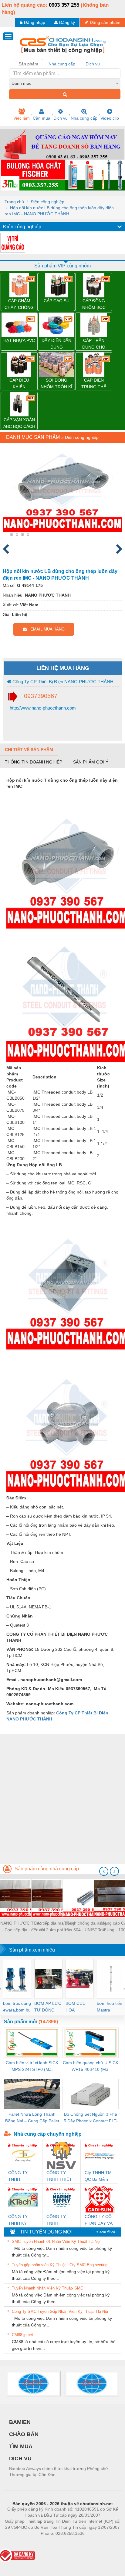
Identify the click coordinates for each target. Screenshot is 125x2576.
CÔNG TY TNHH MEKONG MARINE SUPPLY (56, 2220)
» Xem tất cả (106, 2232)
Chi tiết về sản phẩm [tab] (29, 750)
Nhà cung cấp (84, 118)
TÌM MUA (21, 2446)
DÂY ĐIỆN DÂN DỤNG (56, 344)
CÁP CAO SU (57, 301)
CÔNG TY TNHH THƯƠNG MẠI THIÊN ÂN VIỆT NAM (22, 2176)
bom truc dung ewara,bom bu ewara (17, 2007)
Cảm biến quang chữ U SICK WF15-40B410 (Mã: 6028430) (91, 2066)
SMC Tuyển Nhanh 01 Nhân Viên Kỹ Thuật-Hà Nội (56, 2242)
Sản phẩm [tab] (28, 64)
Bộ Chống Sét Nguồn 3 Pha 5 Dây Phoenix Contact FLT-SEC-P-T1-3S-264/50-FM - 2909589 (91, 2118)
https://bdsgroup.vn (55, 2542)
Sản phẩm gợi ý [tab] (91, 762)
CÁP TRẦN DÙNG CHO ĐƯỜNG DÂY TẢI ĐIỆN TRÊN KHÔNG (94, 344)
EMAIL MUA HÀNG (46, 629)
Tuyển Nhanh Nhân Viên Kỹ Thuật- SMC (47, 2288)
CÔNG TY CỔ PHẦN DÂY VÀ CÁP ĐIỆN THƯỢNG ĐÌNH (99, 2220)
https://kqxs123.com (92, 2542)
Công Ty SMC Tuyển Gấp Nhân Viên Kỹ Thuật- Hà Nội (60, 2311)
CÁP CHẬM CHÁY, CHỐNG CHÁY (19, 305)
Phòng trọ (23, 2542)
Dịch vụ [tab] (93, 64)
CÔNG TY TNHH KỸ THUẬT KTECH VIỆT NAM (23, 2220)
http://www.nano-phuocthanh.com (42, 708)
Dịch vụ (61, 118)
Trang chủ (14, 202)
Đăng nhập (35, 22)
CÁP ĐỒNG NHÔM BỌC (94, 304)
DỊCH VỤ (20, 2458)
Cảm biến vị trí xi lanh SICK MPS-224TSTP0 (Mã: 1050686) (32, 2066)
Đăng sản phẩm (105, 22)
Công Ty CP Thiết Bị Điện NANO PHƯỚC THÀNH (62, 682)
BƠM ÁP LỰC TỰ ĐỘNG (48, 2007)
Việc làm (22, 118)
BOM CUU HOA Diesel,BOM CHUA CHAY (78, 2007)
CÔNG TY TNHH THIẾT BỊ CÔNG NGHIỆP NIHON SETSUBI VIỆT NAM (61, 2176)
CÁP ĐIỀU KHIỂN (19, 383)
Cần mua (42, 118)
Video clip (110, 118)
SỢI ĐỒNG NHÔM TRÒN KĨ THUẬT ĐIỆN (56, 384)
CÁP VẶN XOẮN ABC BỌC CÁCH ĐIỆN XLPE (19, 424)
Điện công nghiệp (47, 202)
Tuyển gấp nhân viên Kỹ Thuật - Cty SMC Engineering (60, 2265)
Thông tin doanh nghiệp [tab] (34, 762)
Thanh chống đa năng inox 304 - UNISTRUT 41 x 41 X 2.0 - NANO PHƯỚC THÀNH (85, 1927)
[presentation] (104, 1871)
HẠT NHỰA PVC (19, 340)
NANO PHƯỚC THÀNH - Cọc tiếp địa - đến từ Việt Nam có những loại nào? (23, 1927)
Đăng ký (67, 22)
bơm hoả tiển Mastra (110, 2007)
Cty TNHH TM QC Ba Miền (98, 2176)
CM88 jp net (22, 2335)
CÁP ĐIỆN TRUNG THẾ (94, 383)
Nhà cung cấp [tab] (62, 64)
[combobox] (65, 83)
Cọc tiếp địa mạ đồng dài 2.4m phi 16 (54, 1926)
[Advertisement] (62, 1796)
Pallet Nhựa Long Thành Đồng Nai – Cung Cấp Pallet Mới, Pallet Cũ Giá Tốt (32, 2118)
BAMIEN (20, 2422)
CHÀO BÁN (24, 2434)
